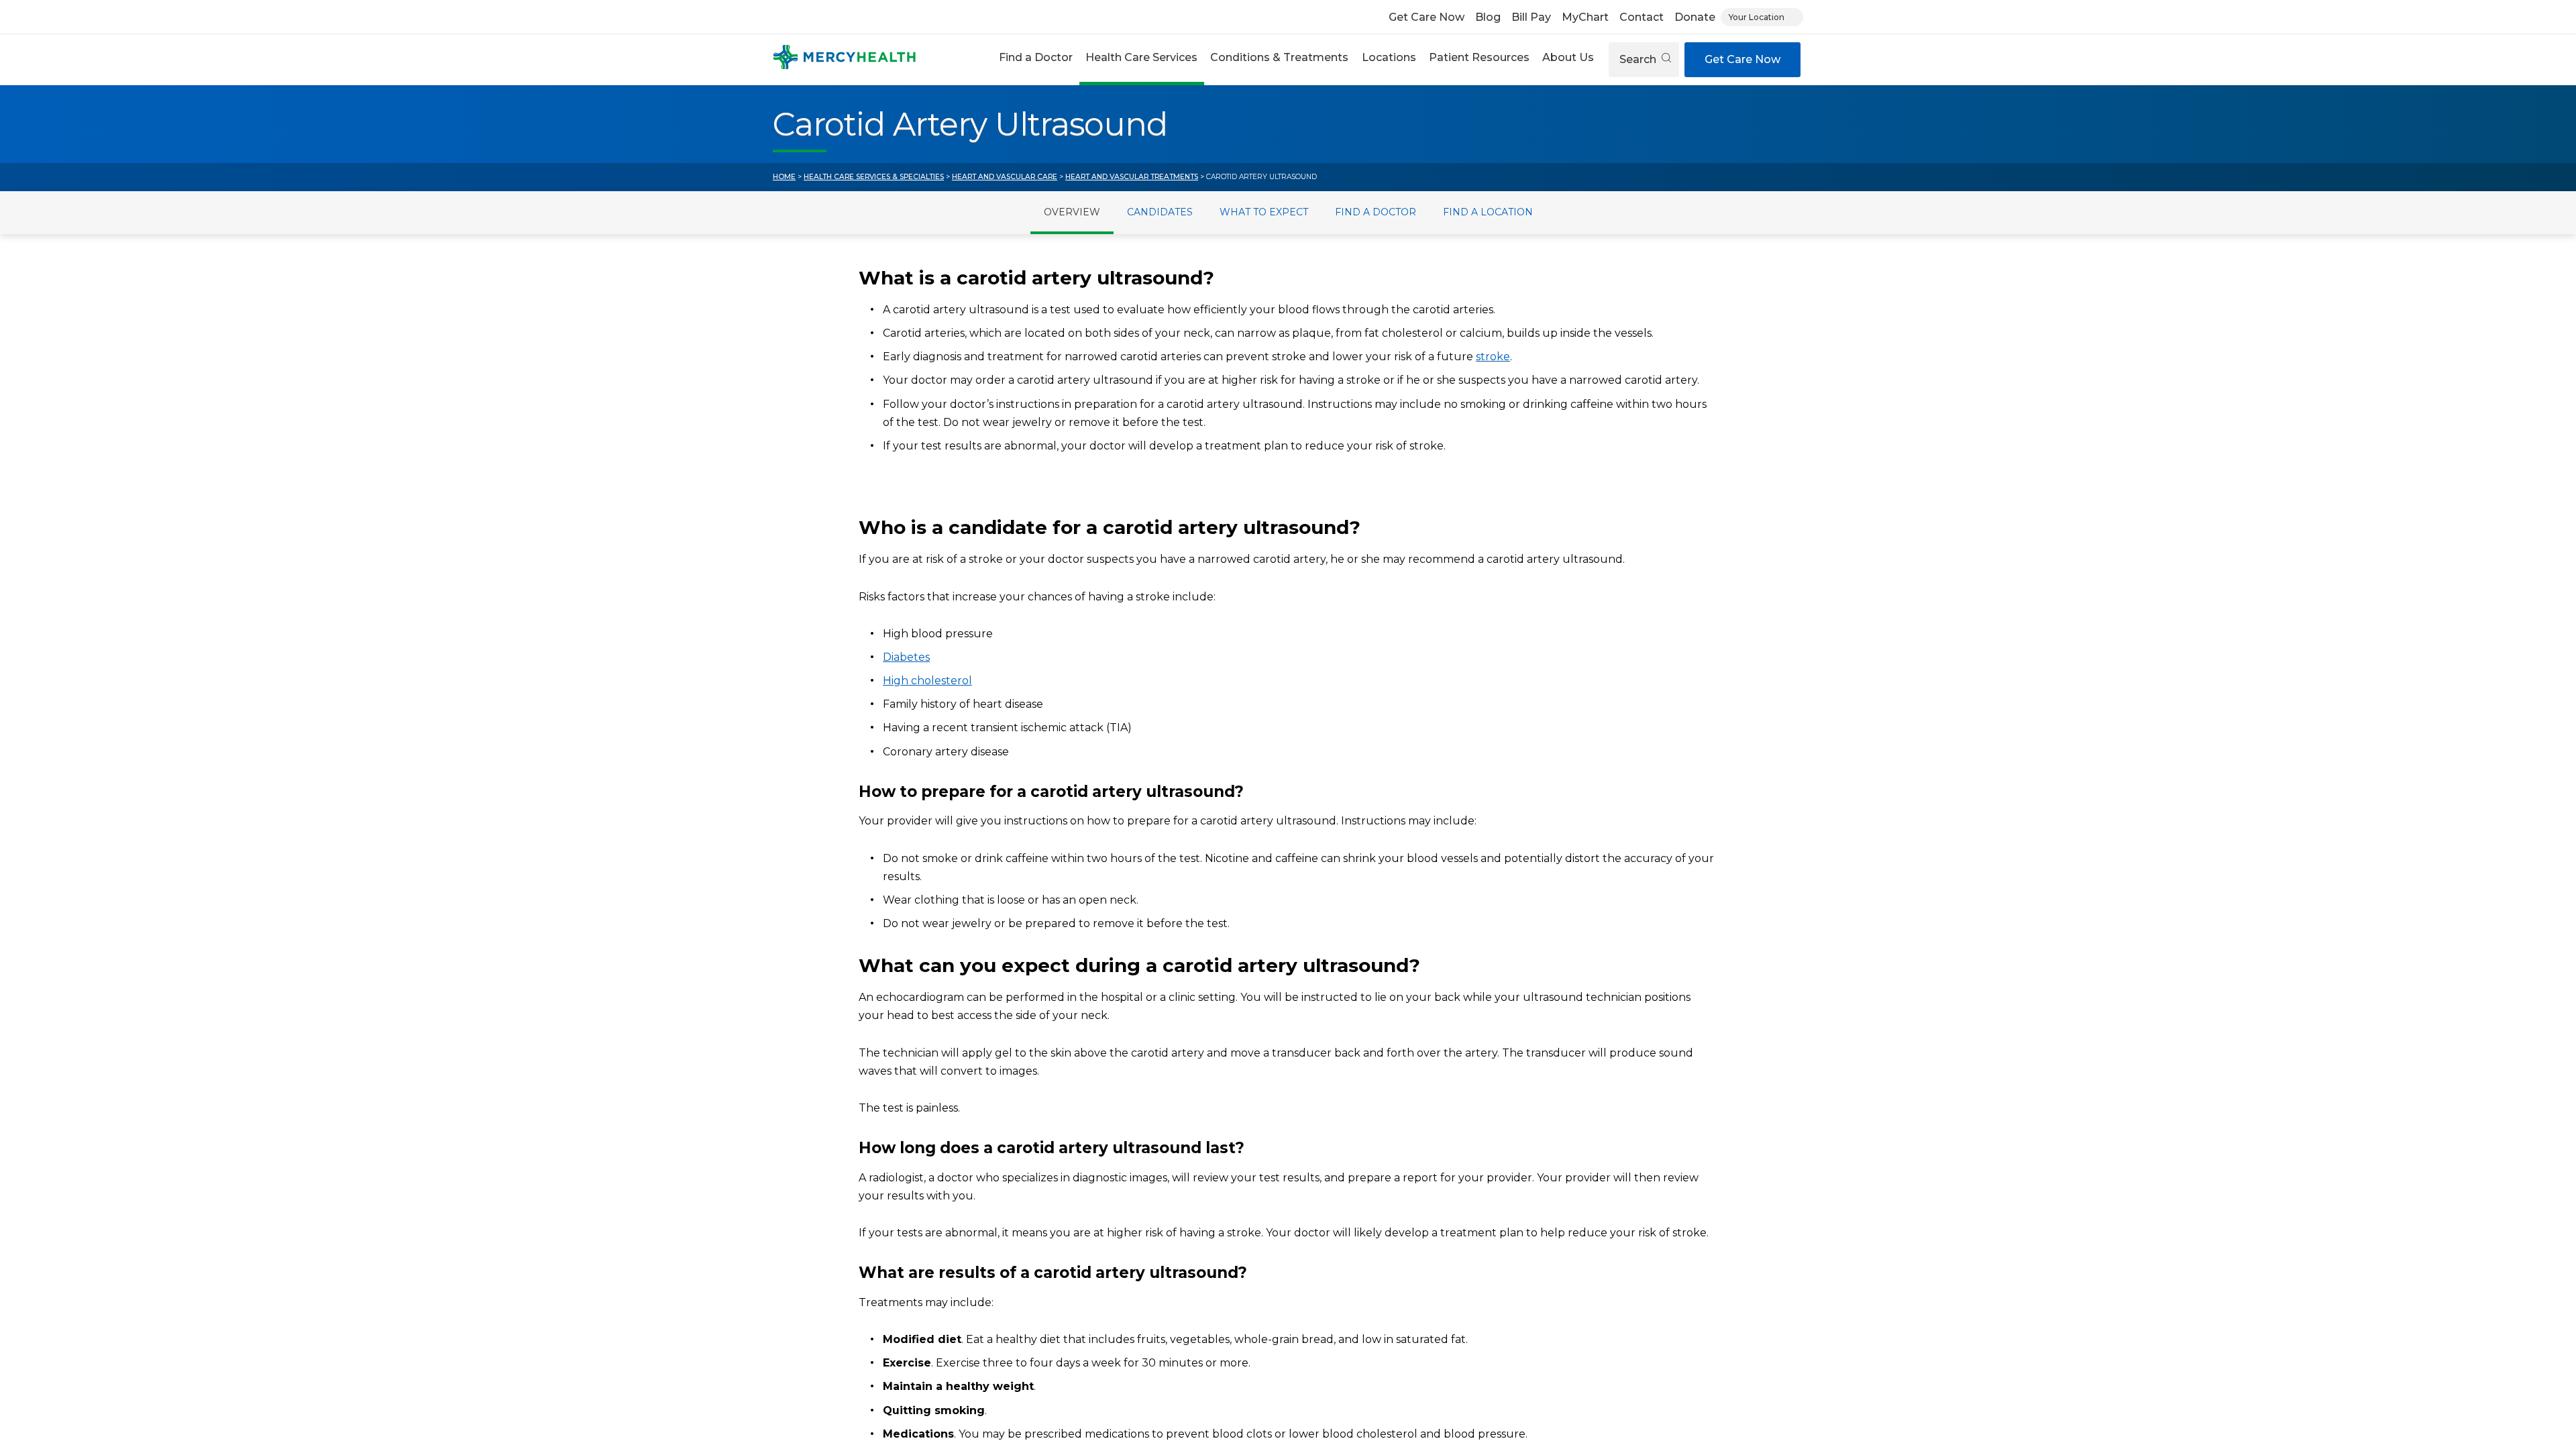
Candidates (1160, 212)
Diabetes (906, 657)
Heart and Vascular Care (1005, 177)
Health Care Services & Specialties (874, 177)
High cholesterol (927, 681)
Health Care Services (1141, 57)
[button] (1035, 59)
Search (1639, 59)
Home (784, 177)
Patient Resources (1479, 57)
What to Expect (1264, 212)
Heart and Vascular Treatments (1132, 177)
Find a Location (1488, 212)
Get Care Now (1427, 17)
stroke (1493, 357)
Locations (1389, 57)
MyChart (1585, 17)
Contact (1642, 17)
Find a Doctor (1036, 57)
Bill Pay (1531, 17)
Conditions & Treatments (1279, 57)
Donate (1695, 17)
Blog (1488, 17)
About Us (1568, 57)
